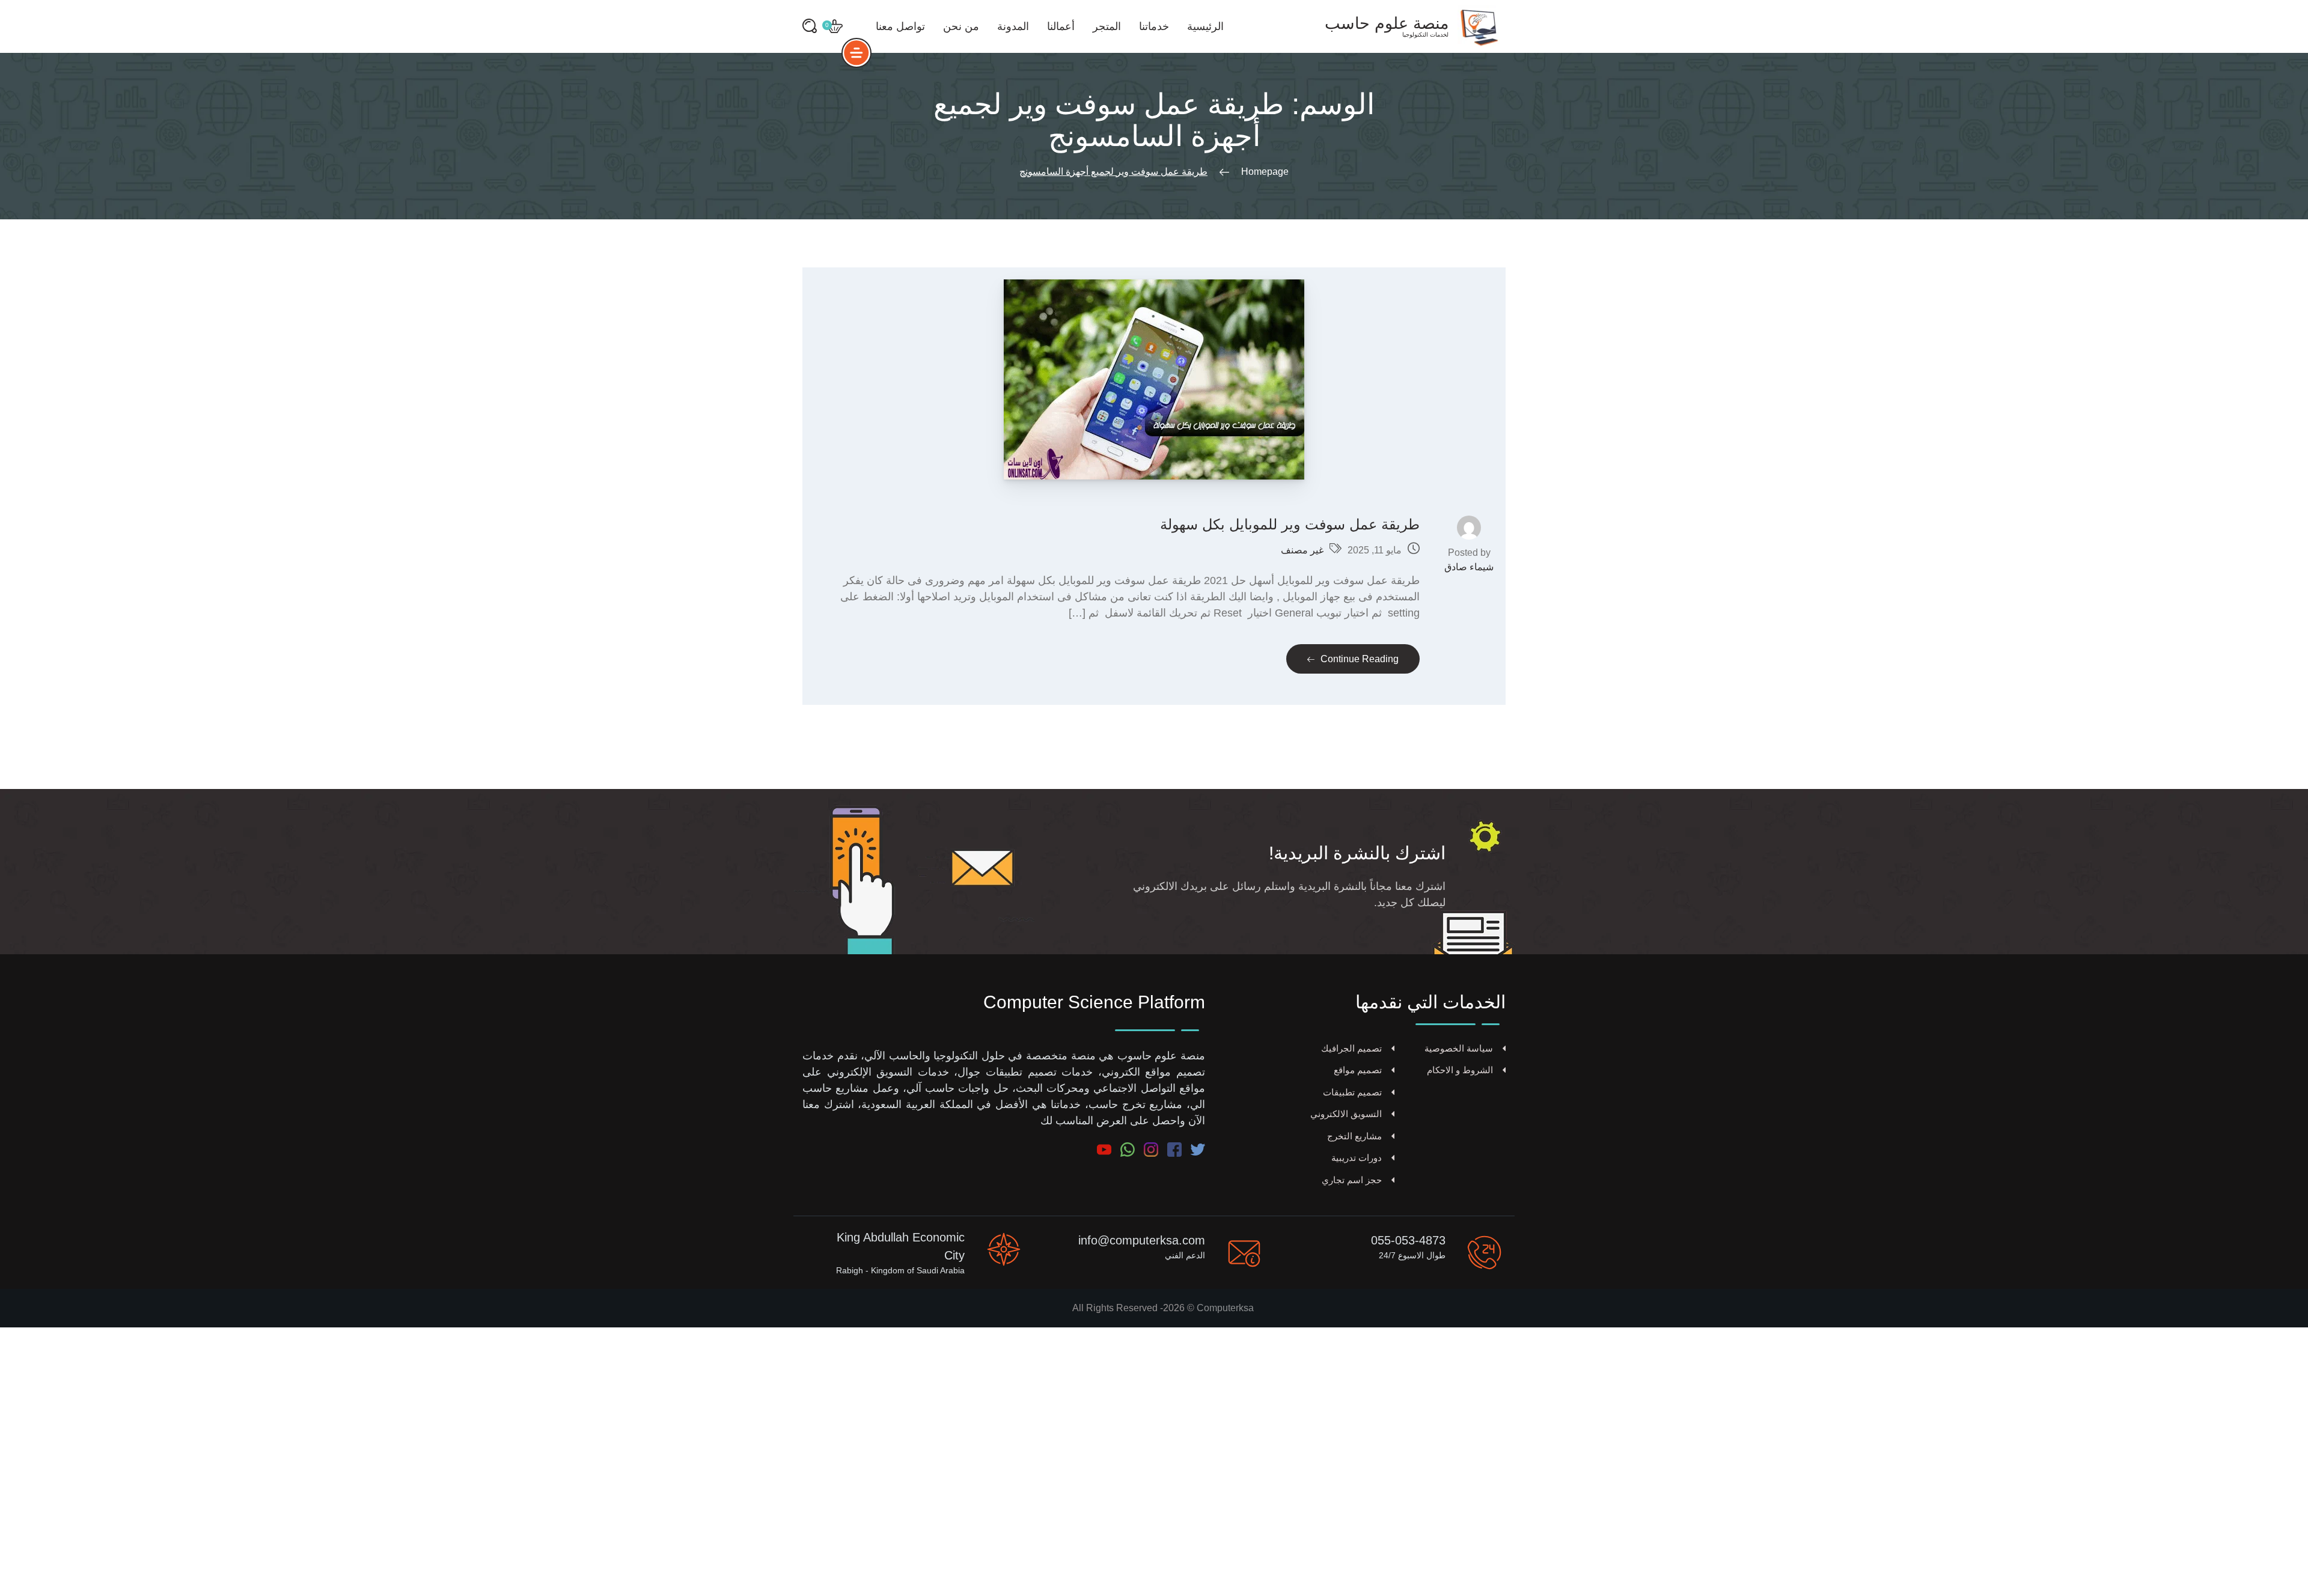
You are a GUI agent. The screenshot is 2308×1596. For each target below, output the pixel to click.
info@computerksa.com (1142, 1240)
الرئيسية (1205, 26)
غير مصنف (1302, 550)
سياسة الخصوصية (1459, 1048)
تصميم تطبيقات (1352, 1092)
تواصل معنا (900, 26)
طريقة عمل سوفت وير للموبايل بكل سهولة (1290, 524)
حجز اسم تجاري (1352, 1180)
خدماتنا (1154, 26)
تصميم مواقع (1358, 1070)
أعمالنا (1061, 26)
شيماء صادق (1469, 567)
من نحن (961, 26)
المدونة (1013, 26)
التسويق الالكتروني (1346, 1114)
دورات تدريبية (1357, 1158)
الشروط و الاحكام (1460, 1070)
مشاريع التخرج (1354, 1136)
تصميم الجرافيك (1351, 1048)
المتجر (1107, 26)
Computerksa (1225, 1308)
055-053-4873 (1408, 1240)
